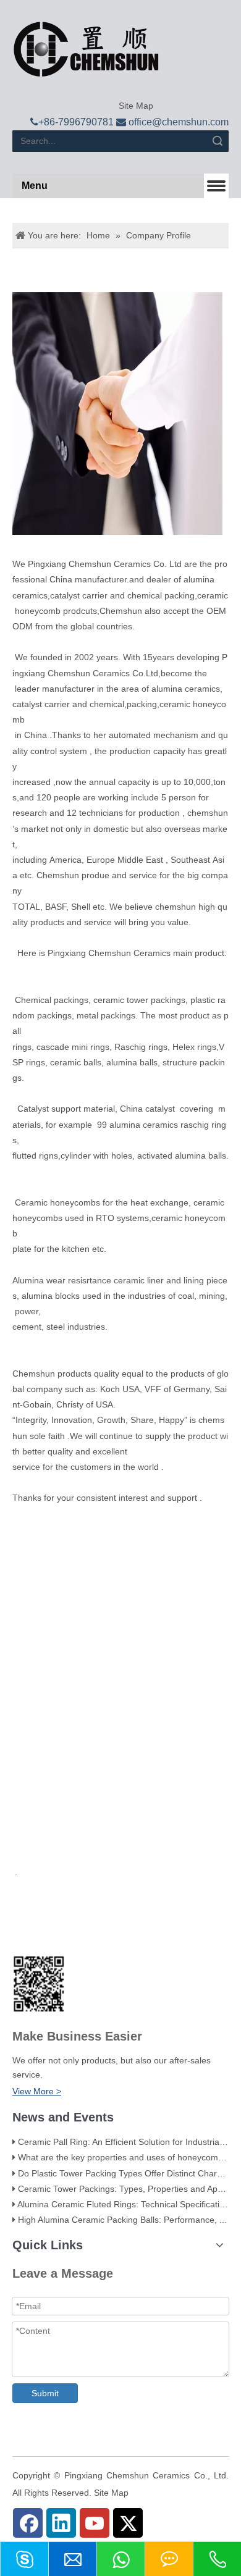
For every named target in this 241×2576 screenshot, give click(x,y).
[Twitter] (128, 2523)
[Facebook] (28, 2523)
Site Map (135, 106)
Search (218, 141)
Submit (45, 2393)
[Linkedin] (61, 2523)
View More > (37, 2091)
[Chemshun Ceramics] (86, 49)
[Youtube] (95, 2523)
